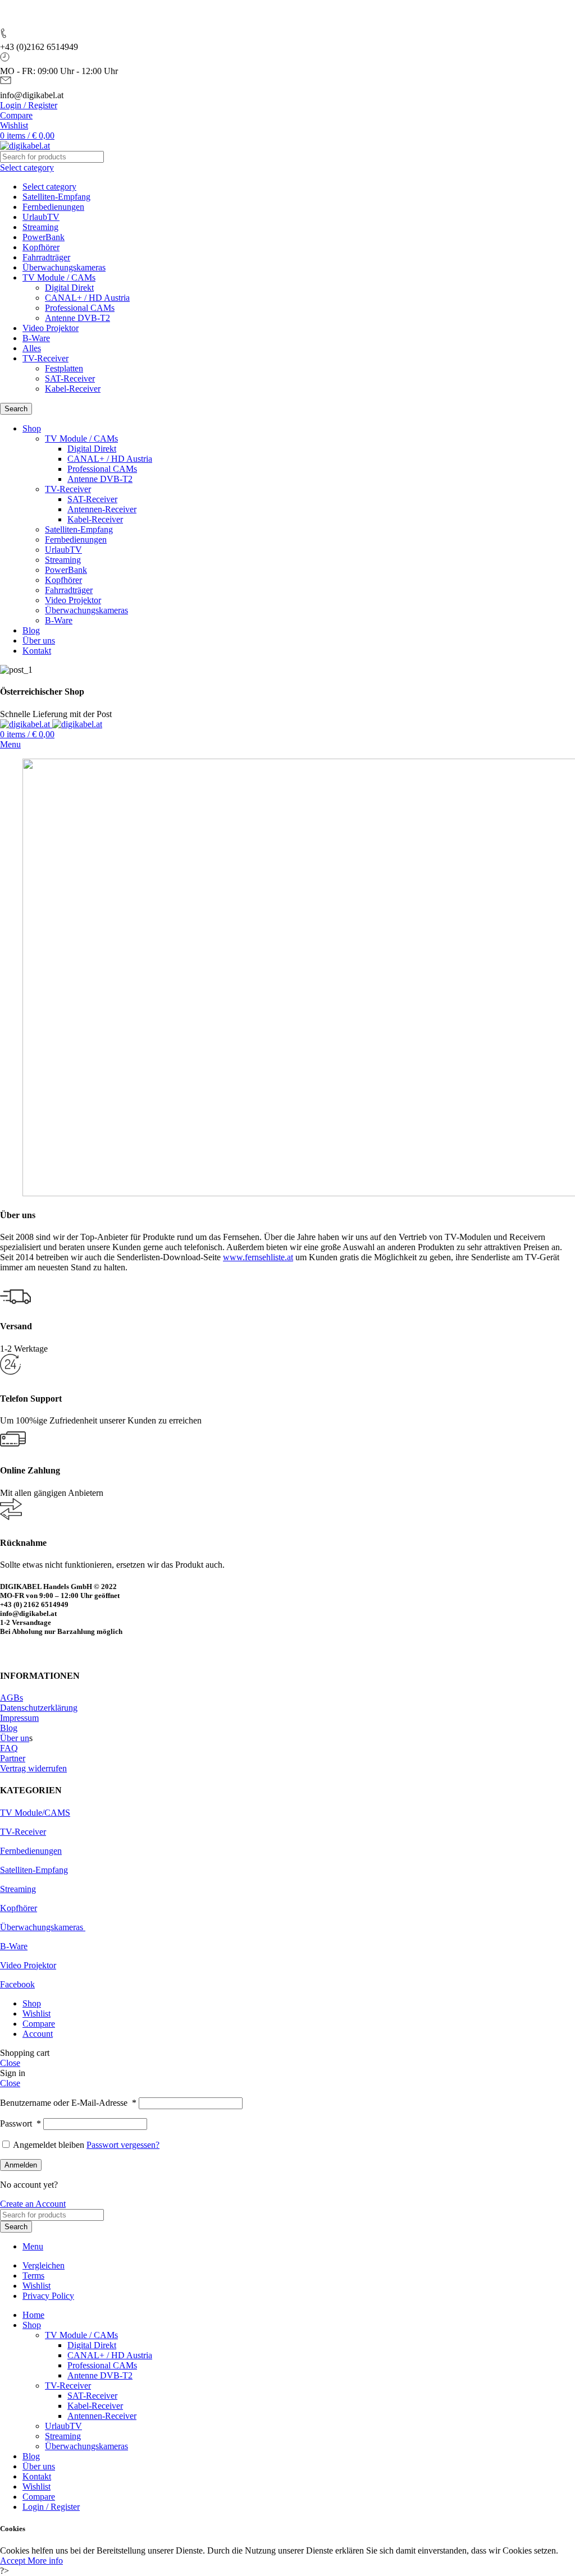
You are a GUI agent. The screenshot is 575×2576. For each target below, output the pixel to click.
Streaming (40, 227)
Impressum (19, 1718)
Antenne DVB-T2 (77, 318)
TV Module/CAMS (35, 1813)
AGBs (12, 1698)
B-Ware (36, 338)
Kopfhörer (41, 247)
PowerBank (44, 237)
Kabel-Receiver (73, 389)
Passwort (20, 2123)
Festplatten (64, 368)
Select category (49, 187)
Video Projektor (51, 328)
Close (10, 2063)
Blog (9, 1728)
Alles (32, 348)
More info (45, 2561)
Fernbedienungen (53, 207)
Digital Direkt (69, 288)
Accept (14, 2561)
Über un (15, 1738)
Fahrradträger (46, 257)
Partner (13, 1758)
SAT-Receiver (70, 378)
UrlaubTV (41, 217)
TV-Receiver (45, 358)
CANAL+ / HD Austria (87, 298)
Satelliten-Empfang (56, 197)
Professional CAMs (80, 308)
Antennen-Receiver (102, 509)
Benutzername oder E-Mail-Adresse (68, 2103)
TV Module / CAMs (59, 277)
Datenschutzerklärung (39, 1708)
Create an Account (33, 2204)
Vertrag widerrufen (33, 1768)
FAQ (9, 1748)
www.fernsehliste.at (258, 1257)
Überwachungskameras (64, 267)
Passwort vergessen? (123, 2145)
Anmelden (21, 2165)
